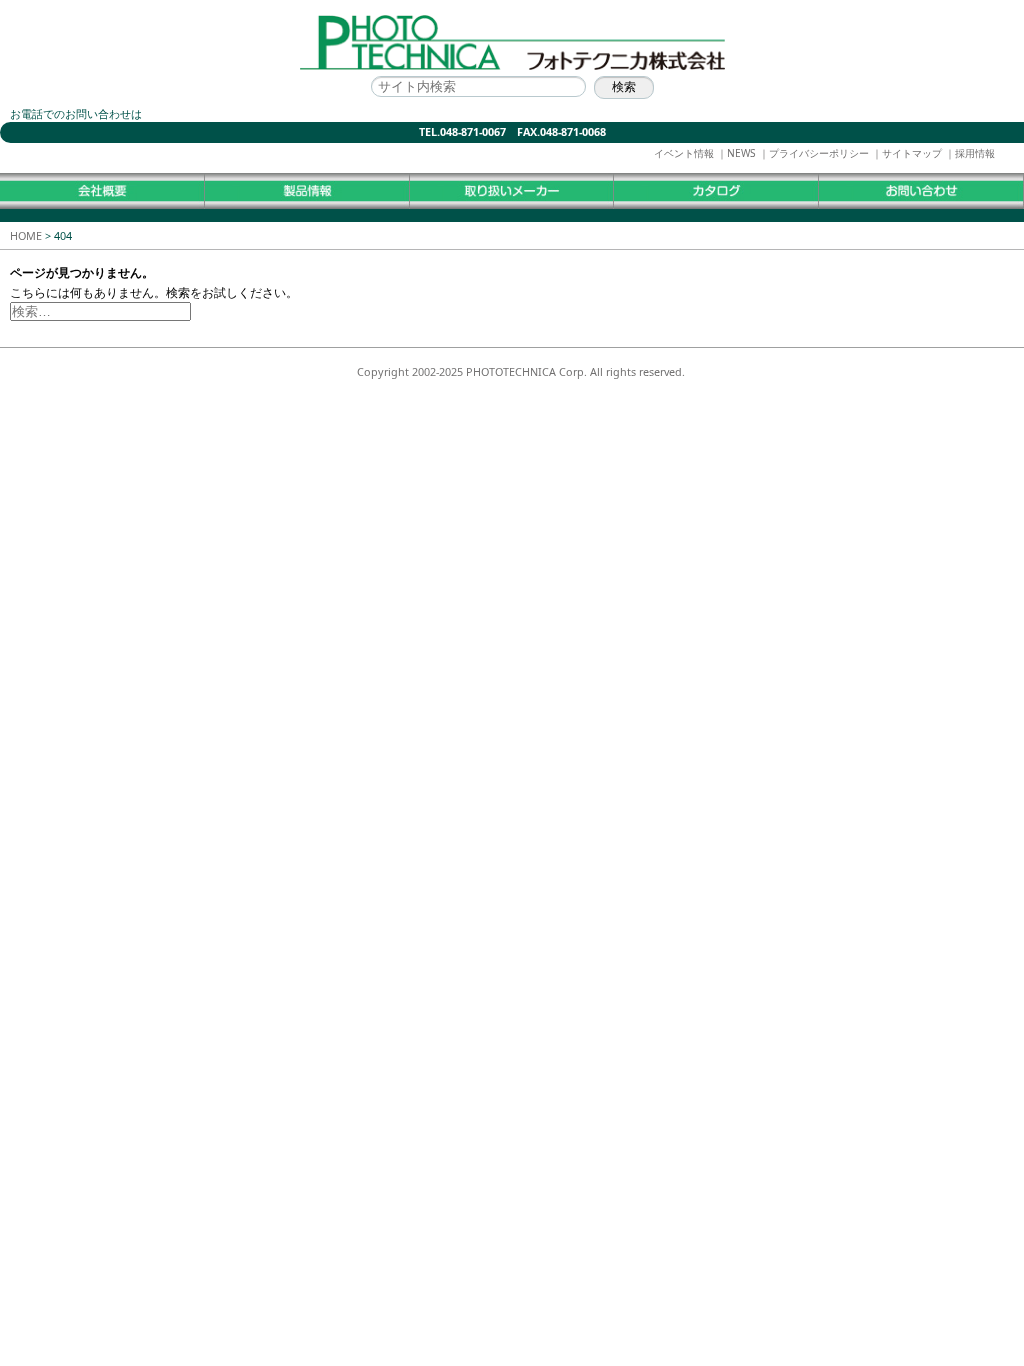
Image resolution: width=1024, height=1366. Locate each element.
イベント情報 (684, 153)
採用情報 (975, 153)
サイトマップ (912, 153)
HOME (26, 235)
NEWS (741, 153)
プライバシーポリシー (819, 153)
